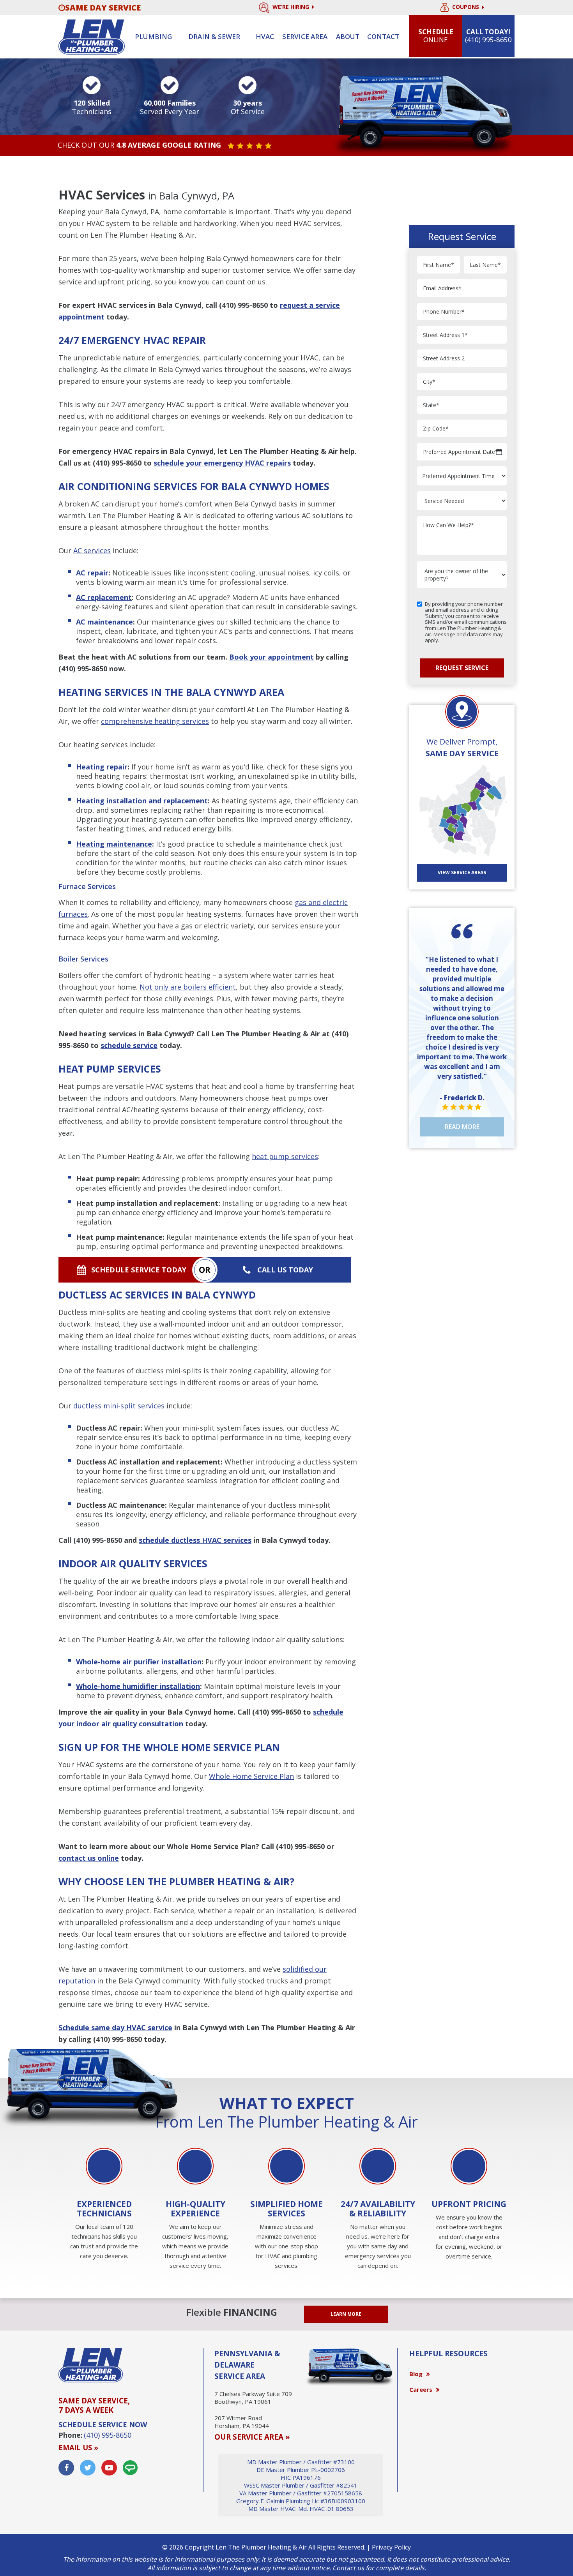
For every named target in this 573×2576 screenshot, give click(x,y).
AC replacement (104, 597)
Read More (462, 1127)
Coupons (466, 7)
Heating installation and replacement (142, 801)
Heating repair (102, 767)
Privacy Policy (391, 2547)
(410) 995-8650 (243, 305)
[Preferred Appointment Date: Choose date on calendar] (499, 452)
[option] (104, 2205)
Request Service (462, 668)
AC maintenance (104, 622)
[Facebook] (66, 2468)
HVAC (265, 36)
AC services (92, 550)
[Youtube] (109, 2468)
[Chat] (130, 2468)
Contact (383, 36)
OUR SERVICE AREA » (252, 2437)
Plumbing (153, 36)
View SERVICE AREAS (462, 872)
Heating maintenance (114, 844)
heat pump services (285, 1156)
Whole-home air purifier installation (139, 1662)
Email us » (78, 2447)
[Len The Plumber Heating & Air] (92, 36)
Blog (416, 2374)
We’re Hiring (292, 7)
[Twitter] (88, 2468)
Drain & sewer (214, 36)
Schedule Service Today (139, 1270)
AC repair (92, 573)
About (348, 36)
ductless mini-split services (119, 1406)
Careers (421, 2389)
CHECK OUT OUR (139, 145)
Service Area (305, 36)
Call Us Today (285, 1270)
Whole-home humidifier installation (138, 1686)
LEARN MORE (346, 2314)
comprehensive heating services (155, 721)
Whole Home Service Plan (251, 1776)
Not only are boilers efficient (188, 987)
